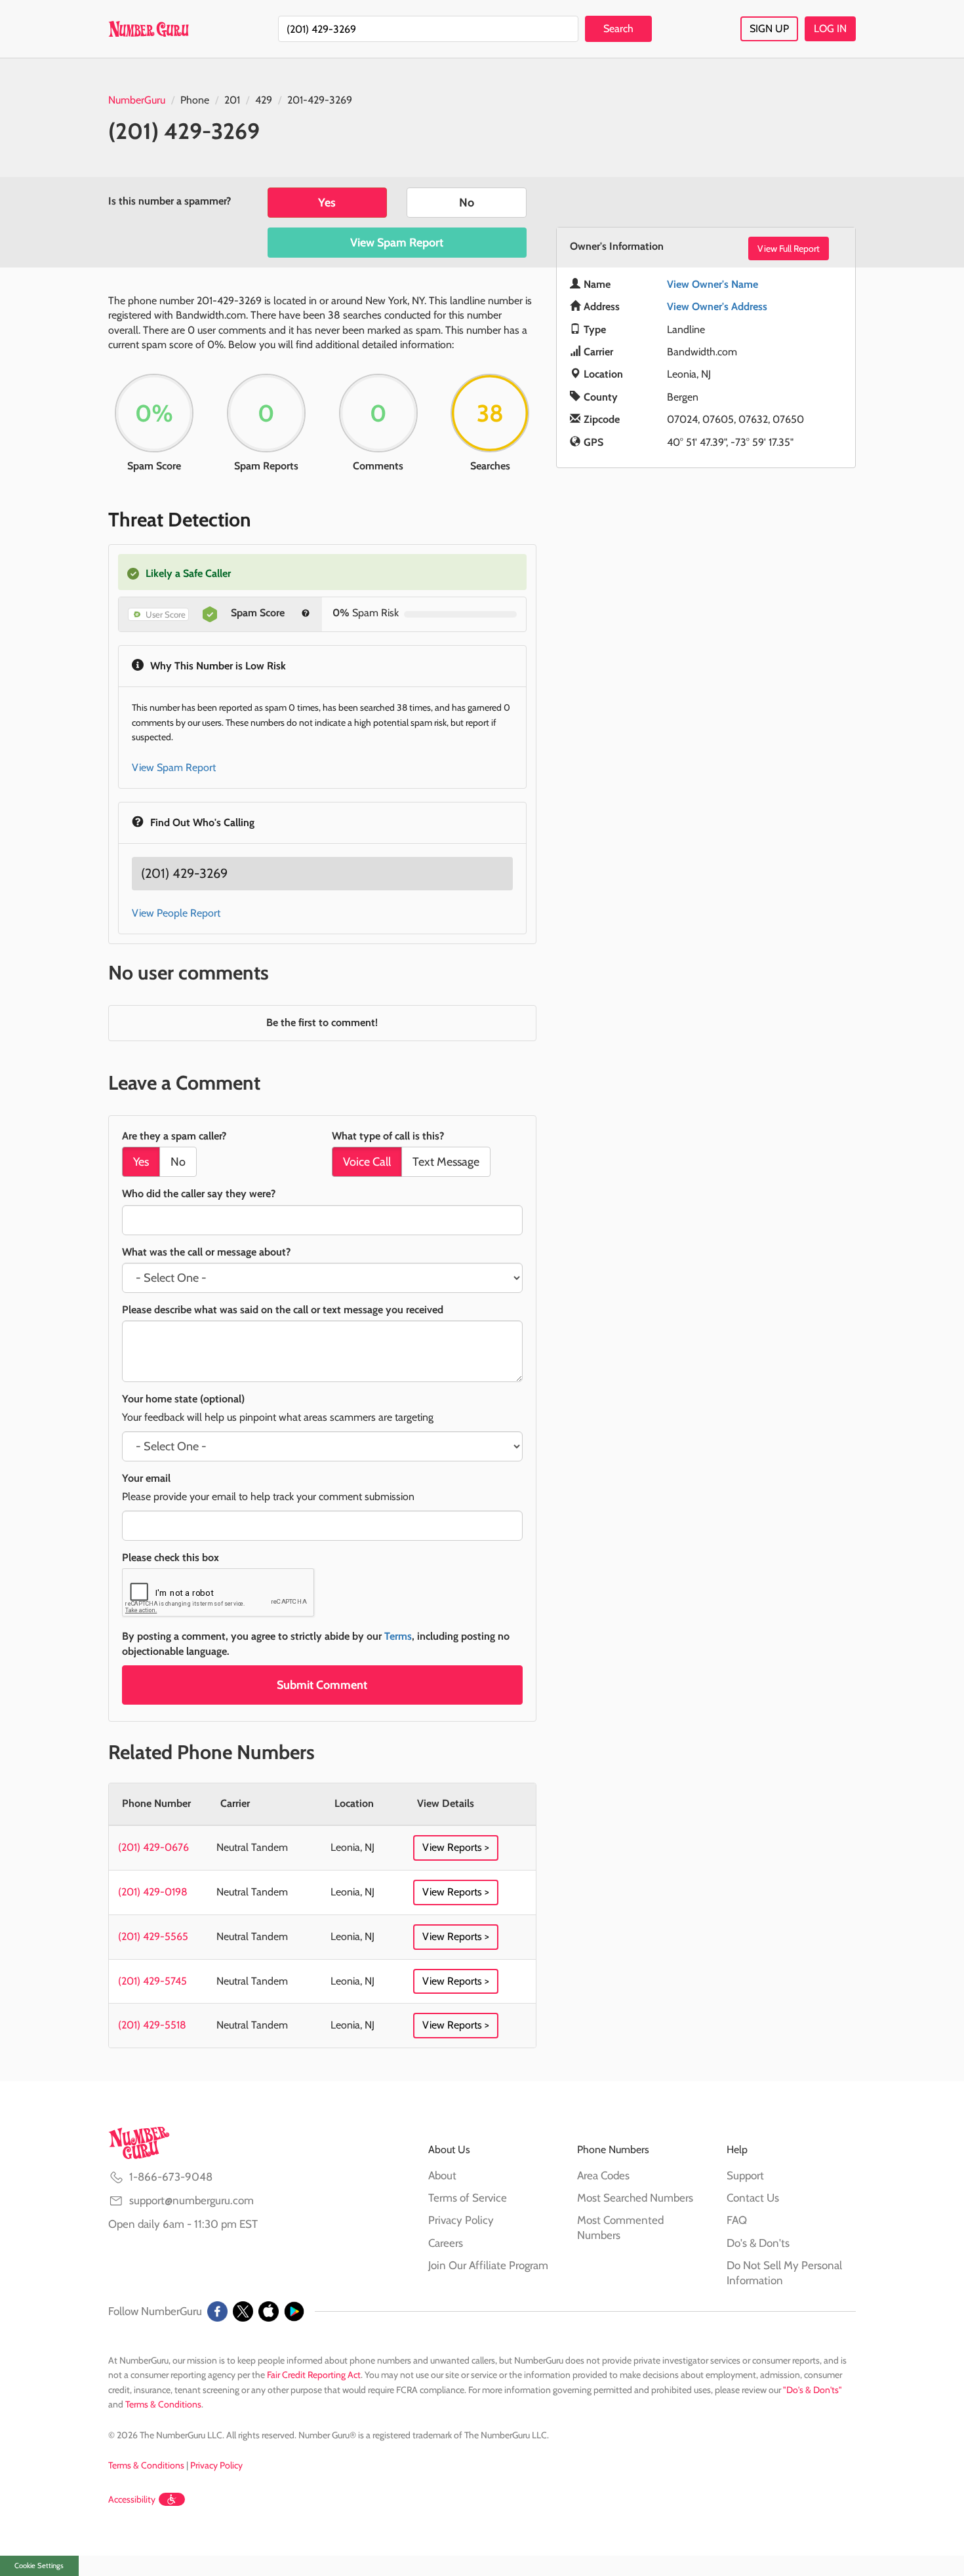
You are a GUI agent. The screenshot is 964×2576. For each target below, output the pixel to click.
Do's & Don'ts (758, 2243)
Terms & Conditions (163, 2404)
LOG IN (830, 29)
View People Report (176, 913)
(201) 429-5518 (152, 2025)
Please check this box (171, 1557)
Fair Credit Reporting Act (314, 2375)
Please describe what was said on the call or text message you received (283, 1310)
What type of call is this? (388, 1136)
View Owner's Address (717, 307)
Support (745, 2175)
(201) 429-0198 (153, 1892)
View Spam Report (397, 243)
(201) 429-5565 (153, 1936)
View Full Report (789, 248)
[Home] (149, 29)
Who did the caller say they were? (199, 1194)
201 (232, 100)
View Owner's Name (713, 284)
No (467, 203)
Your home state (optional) (183, 1399)
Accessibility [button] (132, 2499)
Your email (146, 1478)
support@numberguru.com (191, 2200)
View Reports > (456, 1847)
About (442, 2175)
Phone (195, 100)
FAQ (737, 2220)
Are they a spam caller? (174, 1136)
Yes (327, 203)
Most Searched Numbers (635, 2198)
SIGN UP (769, 29)
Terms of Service (468, 2198)
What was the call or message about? (206, 1252)
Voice (367, 1162)
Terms (398, 1636)
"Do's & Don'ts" (813, 2390)
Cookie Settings (39, 2566)
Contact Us (753, 2198)
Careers (446, 2243)
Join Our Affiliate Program (488, 2265)
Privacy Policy (461, 2220)
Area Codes (603, 2175)
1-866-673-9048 (171, 2177)
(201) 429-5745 (152, 1981)
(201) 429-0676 (153, 1847)
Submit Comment (322, 1685)
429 (264, 100)
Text (446, 1162)
